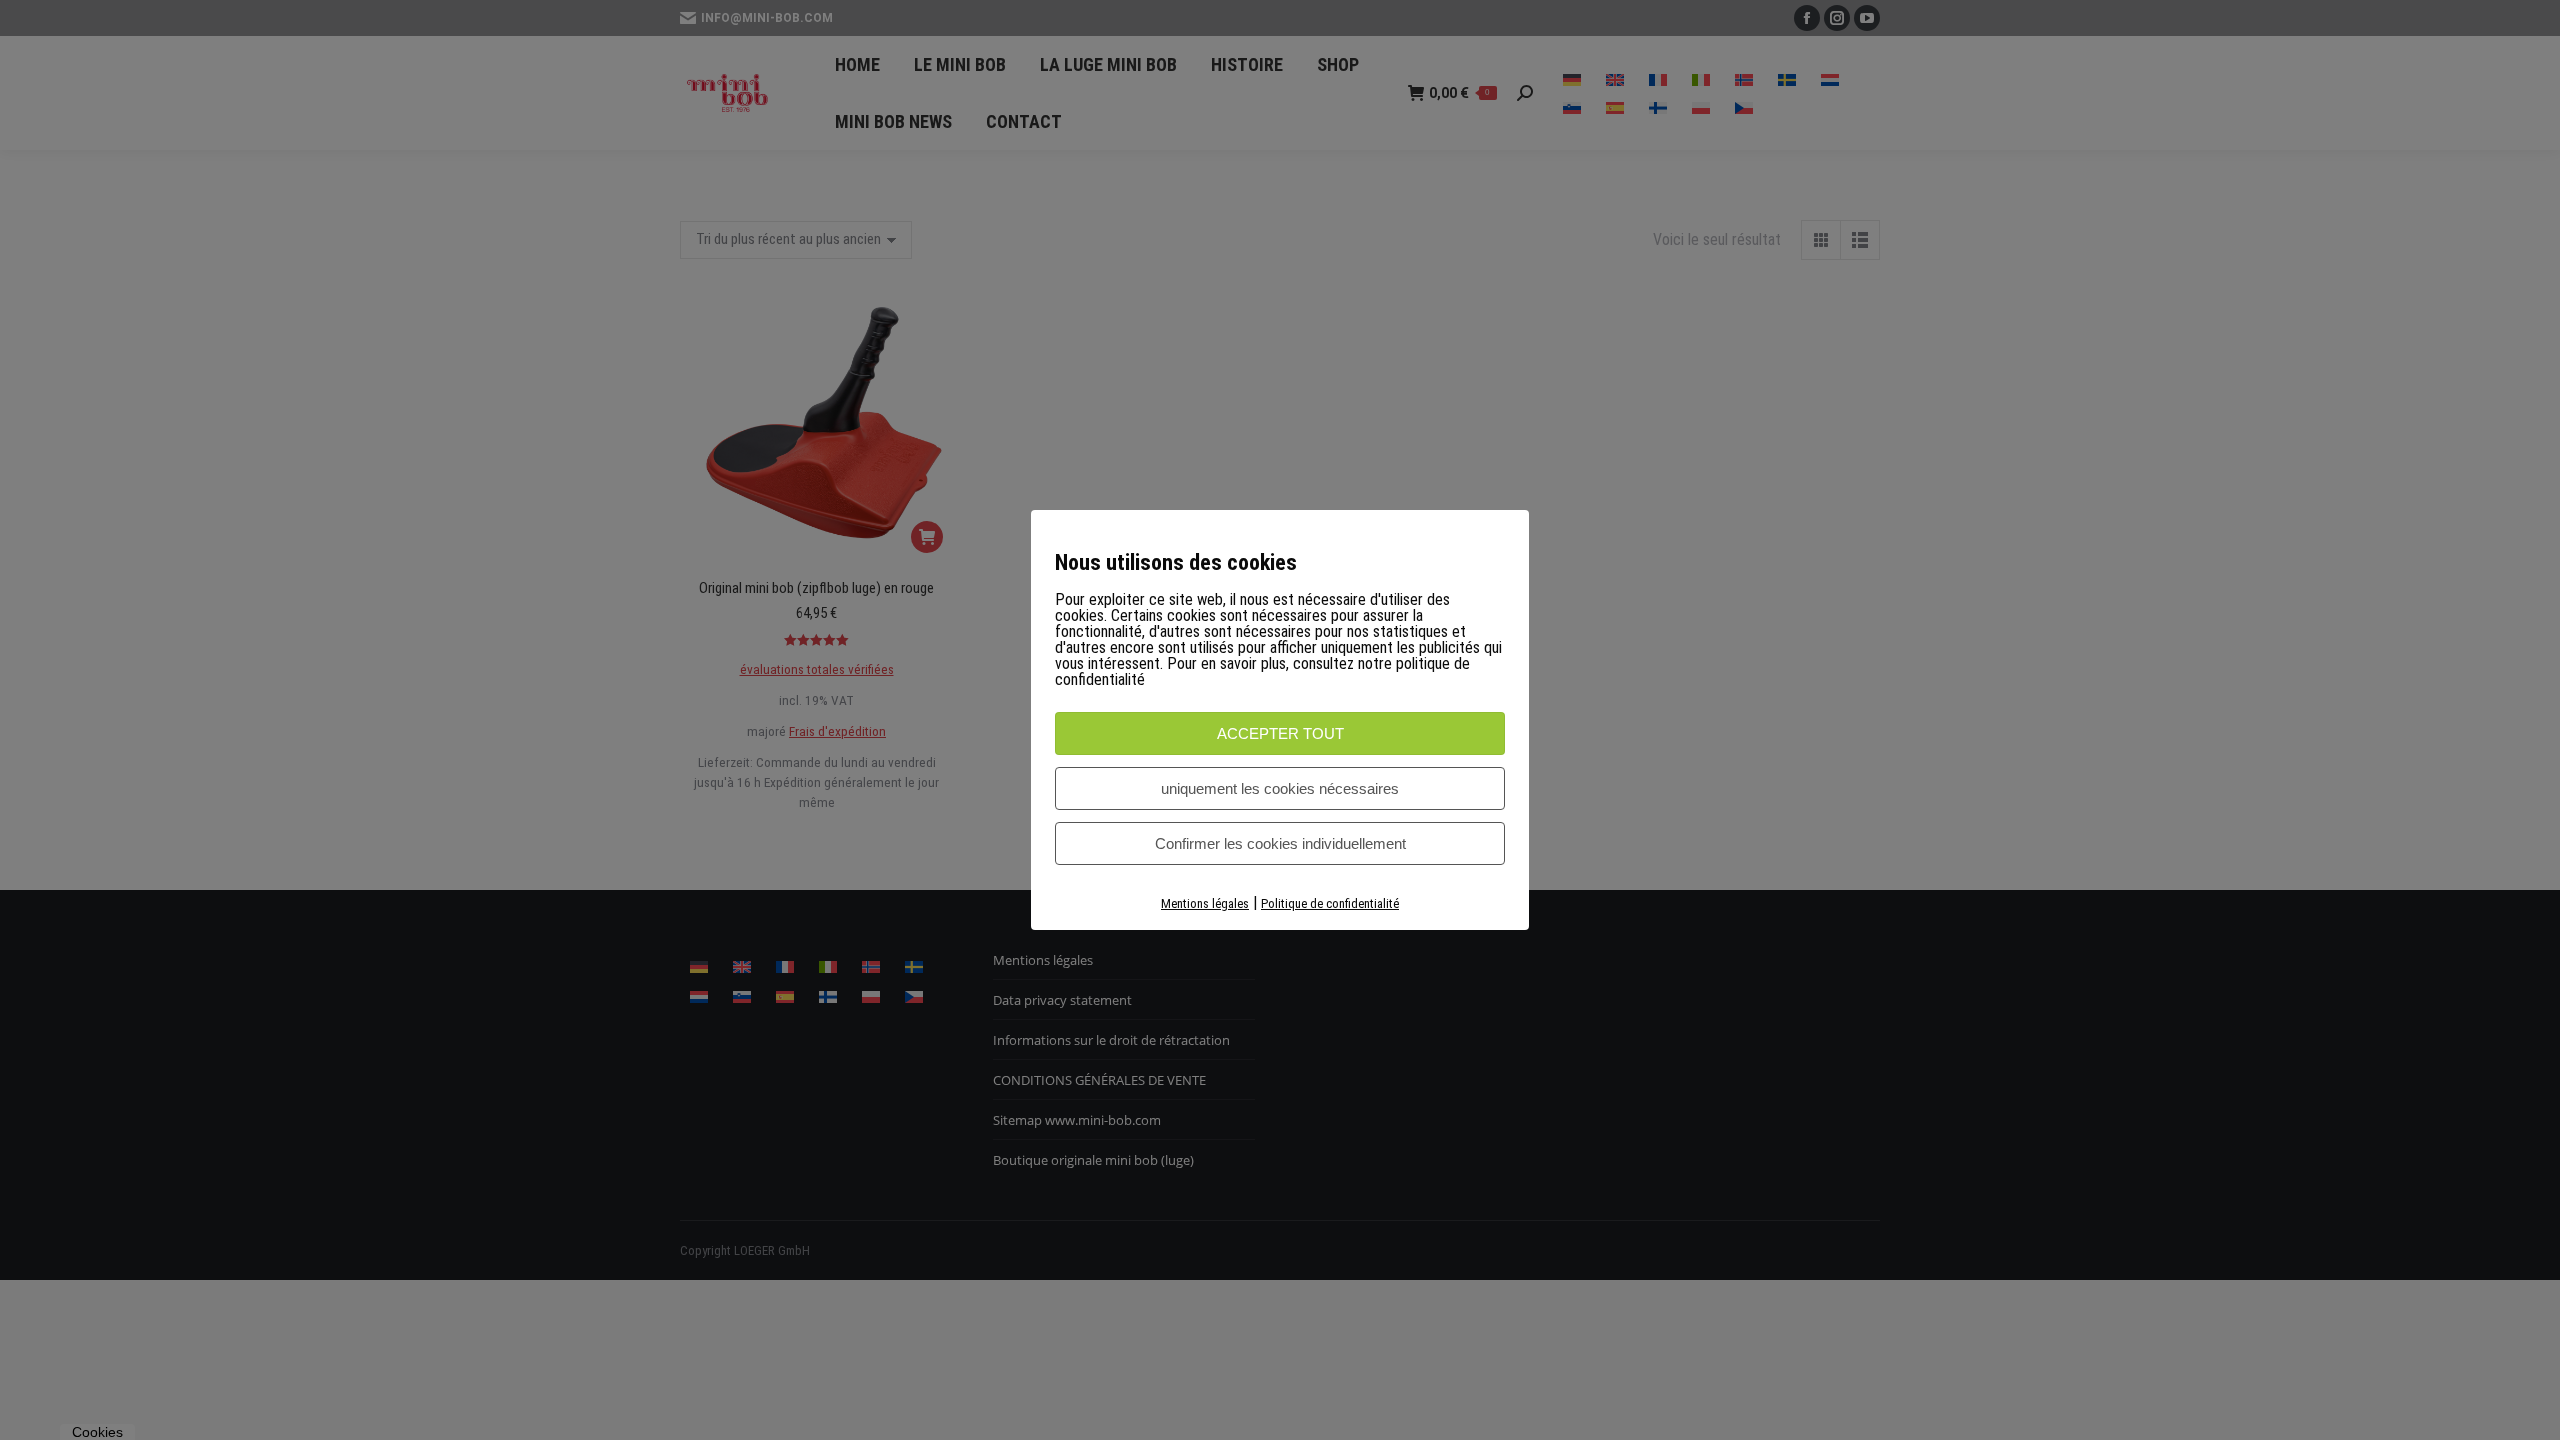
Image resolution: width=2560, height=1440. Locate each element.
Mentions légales (1205, 903)
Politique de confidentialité (1330, 903)
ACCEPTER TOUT (1280, 733)
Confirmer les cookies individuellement (1280, 843)
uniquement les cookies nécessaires (1280, 788)
